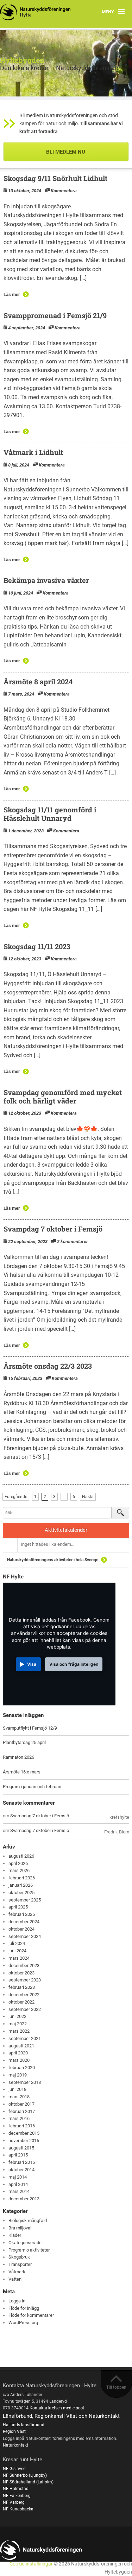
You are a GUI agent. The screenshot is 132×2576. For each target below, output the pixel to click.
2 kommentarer (73, 1242)
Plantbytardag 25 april (24, 1742)
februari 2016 (22, 2126)
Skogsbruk (19, 2257)
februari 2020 (22, 2068)
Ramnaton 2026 (18, 1757)
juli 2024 (17, 1943)
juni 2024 (17, 1951)
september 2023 (25, 1980)
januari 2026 (21, 1885)
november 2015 (24, 2141)
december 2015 (24, 2133)
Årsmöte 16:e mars (22, 1772)
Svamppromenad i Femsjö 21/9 (55, 315)
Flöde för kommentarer (31, 2315)
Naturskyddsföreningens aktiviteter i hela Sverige (53, 1560)
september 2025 (25, 1900)
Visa (32, 1664)
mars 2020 (19, 2060)
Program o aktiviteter (29, 2250)
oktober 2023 (21, 1973)
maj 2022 (18, 2024)
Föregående (16, 1497)
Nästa (88, 1497)
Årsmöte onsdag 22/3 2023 (48, 1366)
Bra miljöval (20, 2228)
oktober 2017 (21, 2104)
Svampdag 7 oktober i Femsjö (53, 1229)
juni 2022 (17, 2016)
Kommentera (64, 191)
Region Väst (14, 2431)
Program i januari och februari (32, 1787)
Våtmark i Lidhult (33, 452)
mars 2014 (19, 2191)
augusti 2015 (21, 2148)
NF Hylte (13, 1577)
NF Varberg (14, 2502)
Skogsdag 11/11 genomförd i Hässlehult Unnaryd (50, 814)
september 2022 (25, 2009)
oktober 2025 (21, 1893)
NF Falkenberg (17, 2496)
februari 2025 (22, 1914)
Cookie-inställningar (31, 2564)
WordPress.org (23, 2323)
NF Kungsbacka (18, 2509)
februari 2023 (22, 1987)
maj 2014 (18, 2177)
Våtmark (17, 2272)
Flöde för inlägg (24, 2308)
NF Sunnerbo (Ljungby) (25, 2475)
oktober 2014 (21, 2170)
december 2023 (24, 1965)
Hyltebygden (22, 60)
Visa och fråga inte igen (74, 1664)
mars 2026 (19, 1870)
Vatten (15, 2279)
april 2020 (18, 2053)
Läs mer (12, 294)
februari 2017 (22, 2111)
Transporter (20, 2264)
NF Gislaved (14, 2469)
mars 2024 (19, 1958)
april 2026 (18, 1863)
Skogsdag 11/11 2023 (37, 946)
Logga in (17, 2301)
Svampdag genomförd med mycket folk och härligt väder (63, 1096)
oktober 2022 (21, 2002)
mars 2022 (19, 2031)
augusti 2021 (21, 2046)
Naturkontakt (15, 2445)
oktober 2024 (21, 1929)
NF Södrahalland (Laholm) (28, 2482)
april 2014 (18, 2184)
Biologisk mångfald (28, 2221)
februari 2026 (22, 1878)
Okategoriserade (25, 2243)
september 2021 (25, 2038)
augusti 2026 (21, 1856)
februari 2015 (22, 2162)
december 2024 (24, 1922)
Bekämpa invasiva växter (46, 580)
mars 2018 (19, 2097)
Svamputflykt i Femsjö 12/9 (30, 1728)
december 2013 (24, 2199)
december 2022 (24, 1995)
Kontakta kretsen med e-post (57, 2408)
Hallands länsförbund (24, 2425)
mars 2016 (19, 2118)
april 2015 (18, 2155)
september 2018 (25, 2082)
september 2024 (25, 1936)
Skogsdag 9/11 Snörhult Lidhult (55, 178)
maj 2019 (18, 2075)
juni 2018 (17, 2089)
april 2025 (18, 1907)
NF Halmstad (16, 2489)
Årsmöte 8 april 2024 (38, 682)
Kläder (15, 2235)
